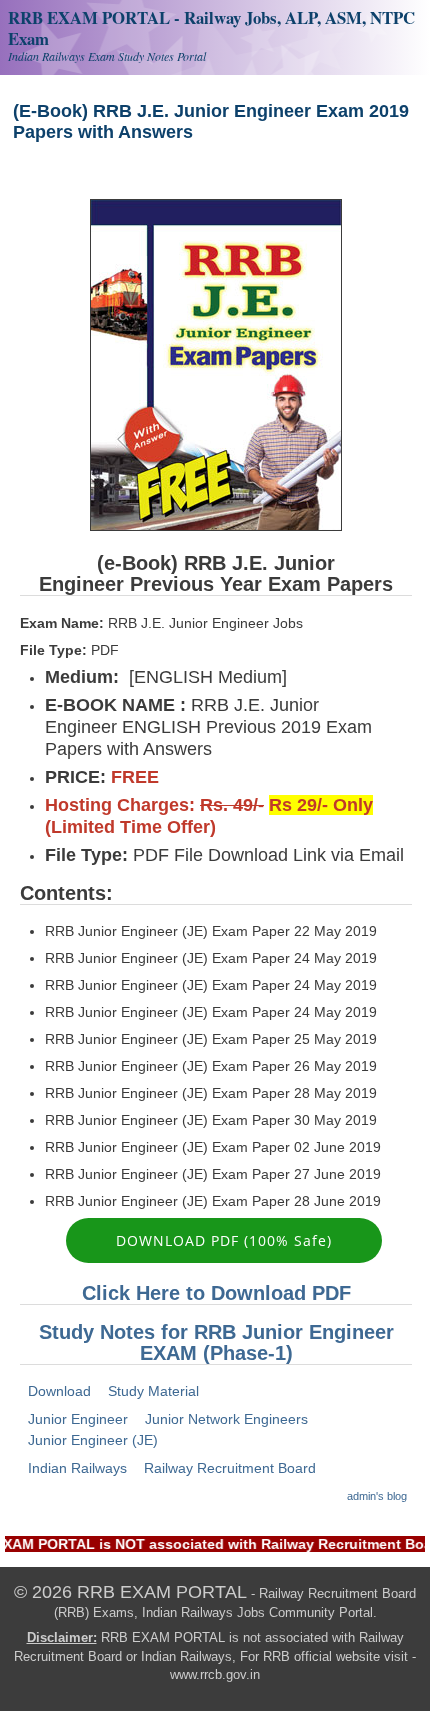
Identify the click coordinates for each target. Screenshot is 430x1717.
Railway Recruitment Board (230, 1468)
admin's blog (377, 1496)
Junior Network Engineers (226, 1419)
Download (59, 1391)
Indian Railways (77, 1468)
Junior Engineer (78, 1419)
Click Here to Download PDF (216, 1293)
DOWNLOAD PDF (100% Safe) (224, 1240)
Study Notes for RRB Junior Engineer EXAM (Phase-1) (216, 1342)
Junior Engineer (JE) (93, 1440)
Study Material (153, 1391)
